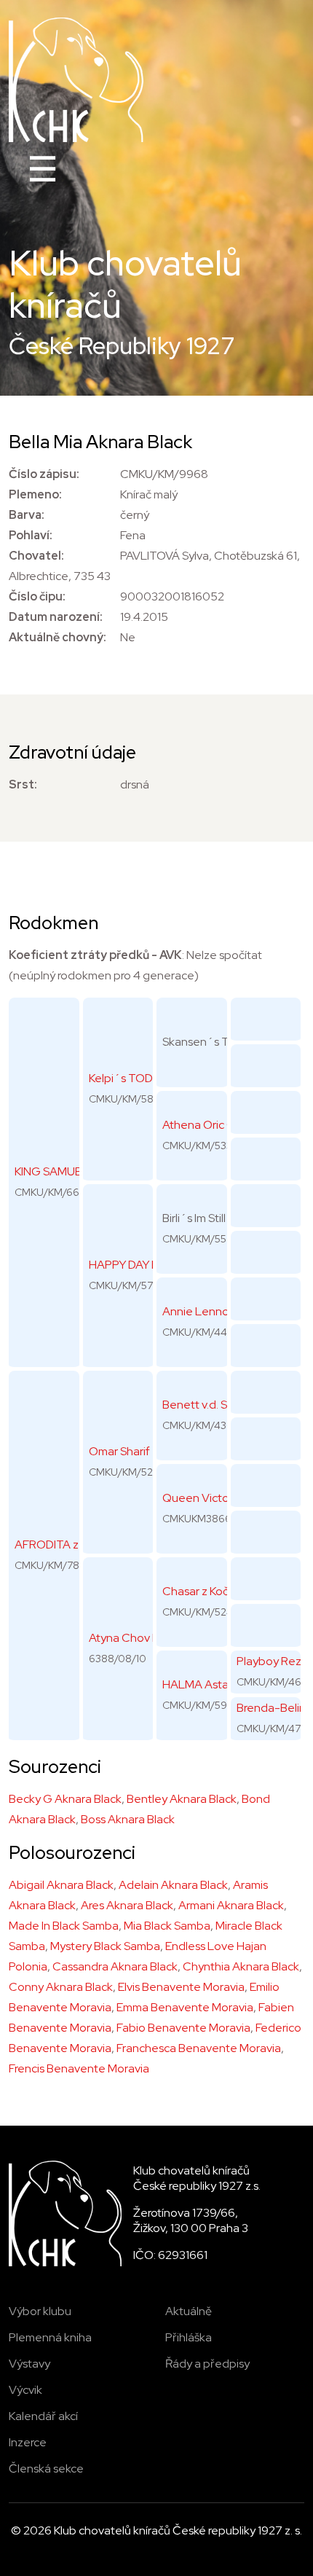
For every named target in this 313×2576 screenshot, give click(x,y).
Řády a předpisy (207, 2364)
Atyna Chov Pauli (133, 1638)
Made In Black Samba (64, 1926)
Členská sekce (46, 2469)
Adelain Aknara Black (173, 1885)
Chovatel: (36, 556)
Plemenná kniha (50, 2337)
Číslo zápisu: (44, 474)
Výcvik (25, 2390)
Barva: (27, 515)
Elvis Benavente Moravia (181, 1987)
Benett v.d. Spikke (209, 1405)
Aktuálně (189, 2311)
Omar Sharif (119, 1451)
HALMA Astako (202, 1684)
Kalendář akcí (43, 2416)
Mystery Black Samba (105, 1946)
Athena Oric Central (214, 1125)
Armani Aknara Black (231, 1905)
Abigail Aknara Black (61, 1885)
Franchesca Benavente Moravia (199, 2048)
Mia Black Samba (167, 1926)
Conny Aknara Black (61, 1987)
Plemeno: (35, 494)
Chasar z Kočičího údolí (221, 1591)
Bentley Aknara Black (182, 1799)
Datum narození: (56, 617)
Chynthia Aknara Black (241, 1966)
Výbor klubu (40, 2311)
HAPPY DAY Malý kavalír (150, 1265)
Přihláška (189, 2337)
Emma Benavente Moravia (185, 2007)
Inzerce (28, 2442)
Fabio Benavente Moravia (183, 2028)
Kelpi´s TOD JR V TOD (148, 1078)
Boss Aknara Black (128, 1819)
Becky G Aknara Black (65, 1799)
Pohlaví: (31, 535)
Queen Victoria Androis (223, 1498)
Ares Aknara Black (127, 1905)
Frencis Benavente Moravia (79, 2068)
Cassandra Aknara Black (115, 1966)
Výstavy (29, 2364)
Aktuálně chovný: (58, 637)
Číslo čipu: (37, 596)
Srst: (23, 784)
